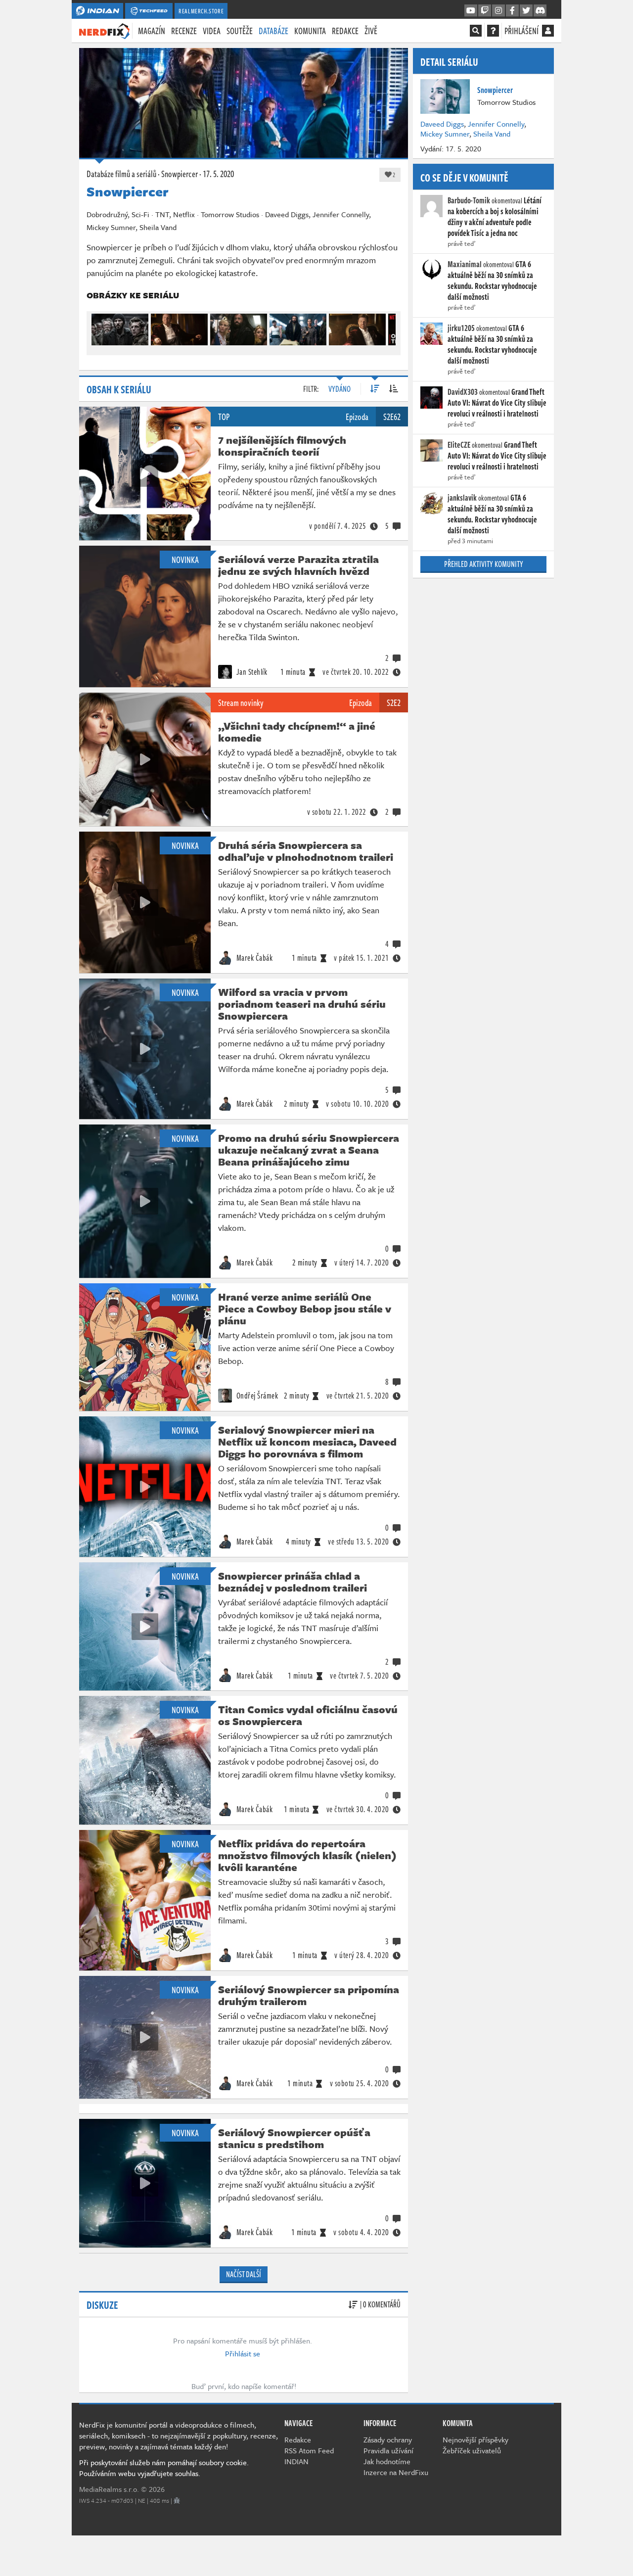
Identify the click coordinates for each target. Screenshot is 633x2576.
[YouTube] (471, 11)
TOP (224, 417)
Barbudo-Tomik (469, 200)
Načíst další (244, 2274)
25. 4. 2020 (360, 2083)
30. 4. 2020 (358, 1809)
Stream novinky (241, 703)
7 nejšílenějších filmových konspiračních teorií (282, 446)
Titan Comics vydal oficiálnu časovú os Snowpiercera (308, 1715)
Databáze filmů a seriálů (121, 174)
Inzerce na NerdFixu (396, 2472)
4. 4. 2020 (361, 2232)
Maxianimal (465, 264)
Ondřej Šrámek (256, 1396)
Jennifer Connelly (496, 124)
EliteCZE (459, 445)
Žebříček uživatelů (472, 2450)
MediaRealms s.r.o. (109, 2489)
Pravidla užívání (388, 2450)
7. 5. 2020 (360, 1676)
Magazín (152, 31)
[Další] (389, 327)
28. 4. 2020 (362, 1955)
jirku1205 (461, 328)
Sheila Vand (492, 134)
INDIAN (296, 2461)
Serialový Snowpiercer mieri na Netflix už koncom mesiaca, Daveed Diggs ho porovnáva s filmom (307, 1442)
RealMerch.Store (201, 11)
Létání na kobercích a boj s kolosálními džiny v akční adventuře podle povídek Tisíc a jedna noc (495, 217)
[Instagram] (498, 11)
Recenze (184, 31)
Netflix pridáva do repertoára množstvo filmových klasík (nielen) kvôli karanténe (307, 1855)
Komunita (310, 31)
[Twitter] (526, 11)
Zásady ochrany (388, 2439)
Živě (371, 31)
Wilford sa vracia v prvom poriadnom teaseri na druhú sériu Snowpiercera (302, 1004)
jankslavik (462, 498)
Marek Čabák (253, 958)
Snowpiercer (180, 174)
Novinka (185, 560)
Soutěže (240, 31)
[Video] (145, 473)
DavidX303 (463, 392)
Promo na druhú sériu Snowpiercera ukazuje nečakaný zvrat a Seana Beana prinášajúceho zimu (309, 1150)
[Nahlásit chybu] (177, 2500)
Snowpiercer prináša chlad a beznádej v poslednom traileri (293, 1582)
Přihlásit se (243, 2353)
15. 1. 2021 (362, 958)
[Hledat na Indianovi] (476, 31)
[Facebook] (512, 11)
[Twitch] (485, 11)
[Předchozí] (98, 327)
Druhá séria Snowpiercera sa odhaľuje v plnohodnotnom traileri (306, 851)
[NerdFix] (104, 30)
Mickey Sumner (445, 134)
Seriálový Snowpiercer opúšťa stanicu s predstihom (294, 2138)
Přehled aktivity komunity (484, 564)
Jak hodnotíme (387, 2461)
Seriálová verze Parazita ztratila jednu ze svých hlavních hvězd (298, 565)
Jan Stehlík (251, 672)
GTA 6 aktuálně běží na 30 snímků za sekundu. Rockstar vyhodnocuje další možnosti (492, 281)
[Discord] (540, 11)
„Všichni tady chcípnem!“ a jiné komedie (297, 732)
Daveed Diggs (442, 124)
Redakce (345, 31)
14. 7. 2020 (362, 1263)
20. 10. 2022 (356, 672)
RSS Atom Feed (309, 2450)
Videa (212, 31)
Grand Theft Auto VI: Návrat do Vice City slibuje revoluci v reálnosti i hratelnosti (497, 403)
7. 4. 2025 (338, 526)
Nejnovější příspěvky (475, 2439)
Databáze (273, 31)
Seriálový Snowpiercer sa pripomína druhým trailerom (309, 1995)
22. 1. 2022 (337, 812)
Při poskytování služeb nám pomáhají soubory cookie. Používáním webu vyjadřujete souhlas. (164, 2468)
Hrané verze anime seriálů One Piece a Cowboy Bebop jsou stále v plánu (305, 1309)
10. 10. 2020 (358, 1104)
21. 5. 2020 (358, 1396)
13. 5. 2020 (359, 1542)
